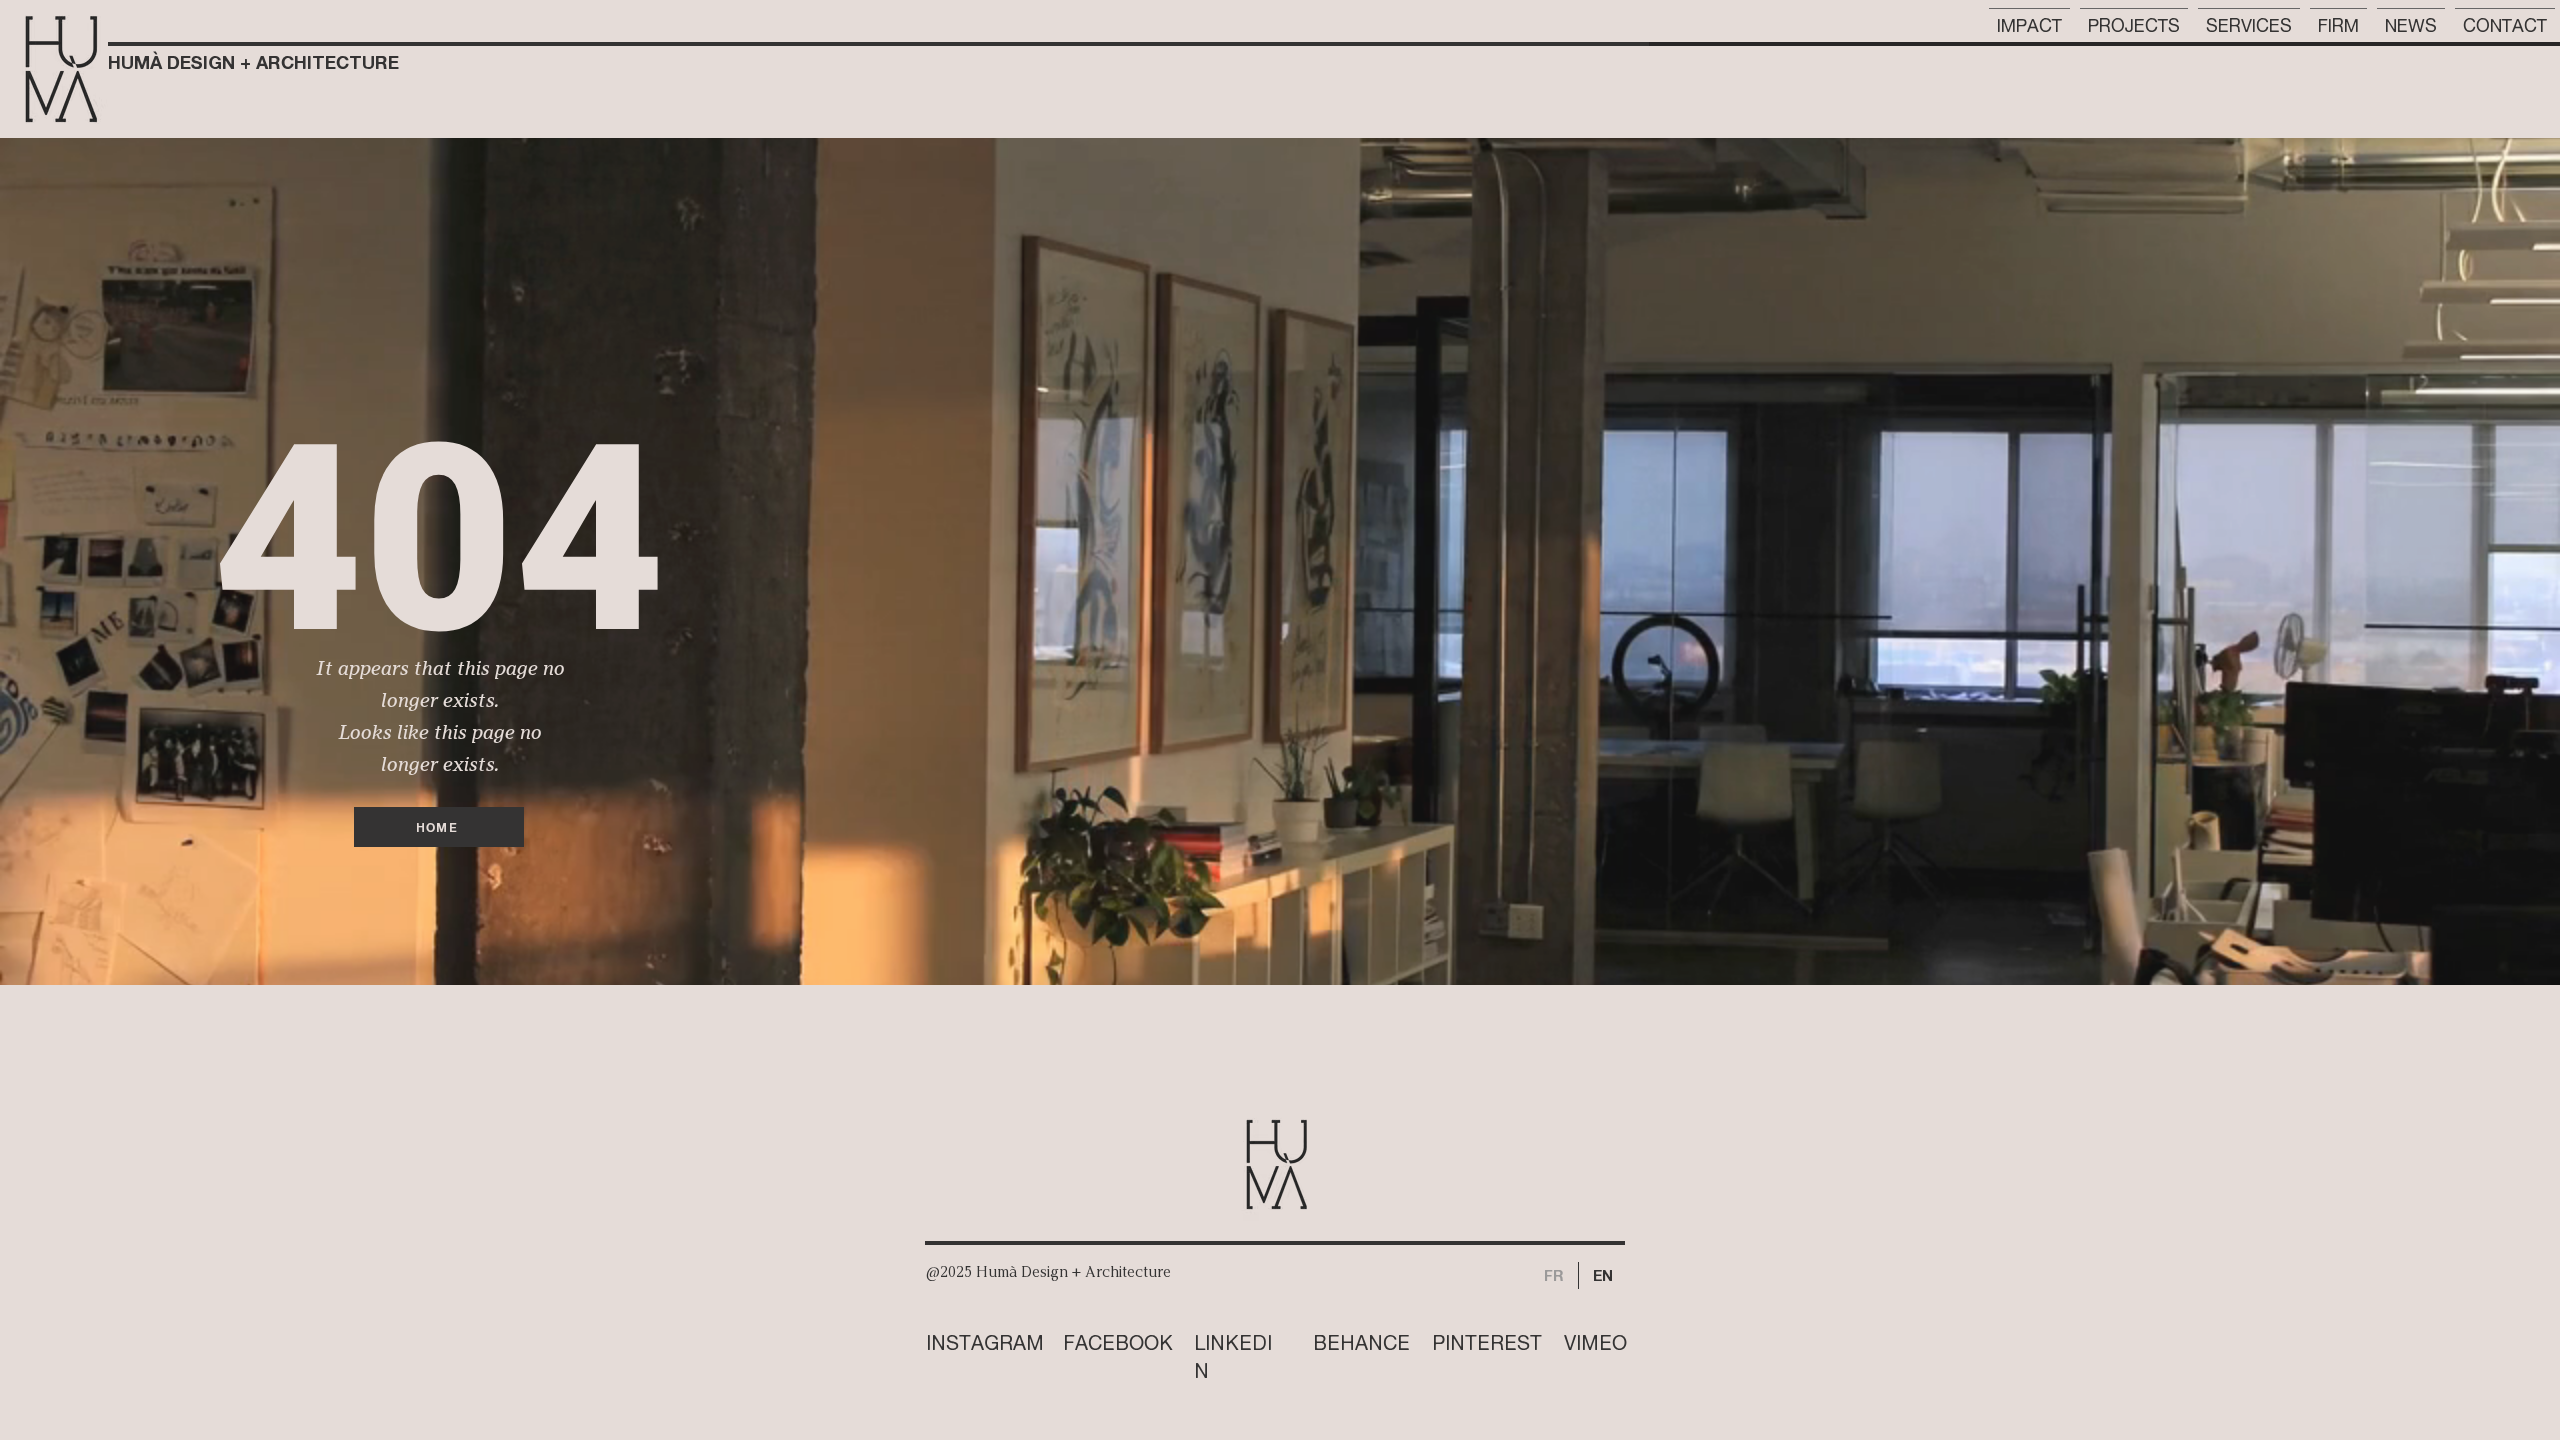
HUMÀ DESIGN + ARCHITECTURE (253, 62)
